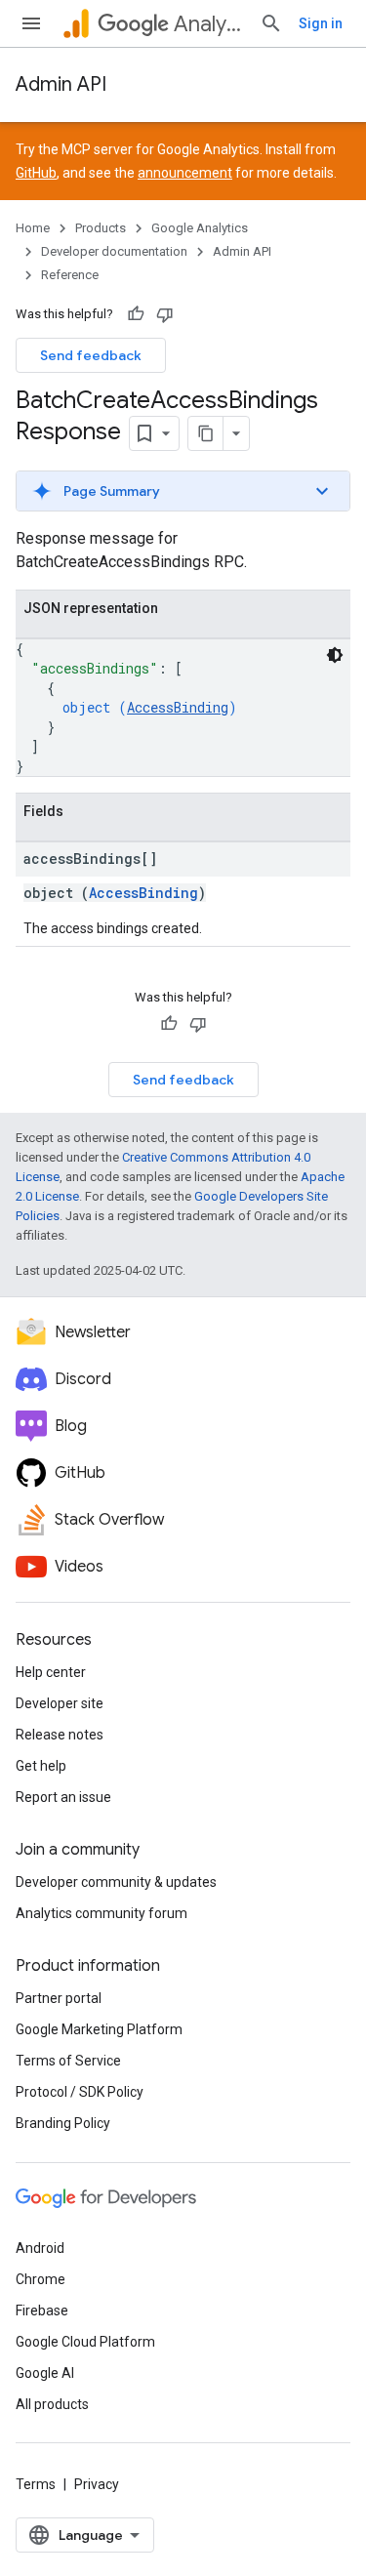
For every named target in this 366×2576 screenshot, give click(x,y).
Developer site (60, 1703)
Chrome (41, 2279)
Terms (36, 2484)
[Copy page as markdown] (206, 433)
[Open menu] (31, 23)
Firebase (42, 2310)
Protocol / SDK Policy (80, 2092)
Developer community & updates (116, 1882)
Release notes (60, 1735)
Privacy (97, 2484)
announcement (185, 173)
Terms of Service (68, 2061)
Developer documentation (114, 251)
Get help (41, 1766)
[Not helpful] (165, 314)
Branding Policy (63, 2123)
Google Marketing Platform (99, 2029)
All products (52, 2404)
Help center (51, 1672)
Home (33, 228)
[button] (183, 491)
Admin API (61, 84)
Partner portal (59, 1998)
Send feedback (91, 355)
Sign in (321, 23)
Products (101, 228)
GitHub (36, 173)
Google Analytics (200, 228)
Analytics (209, 24)
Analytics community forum (102, 1913)
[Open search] (271, 23)
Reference (70, 275)
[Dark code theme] (335, 655)
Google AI (45, 2373)
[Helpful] (136, 314)
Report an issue (63, 1797)
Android (40, 2248)
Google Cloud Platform (85, 2342)
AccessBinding (178, 707)
